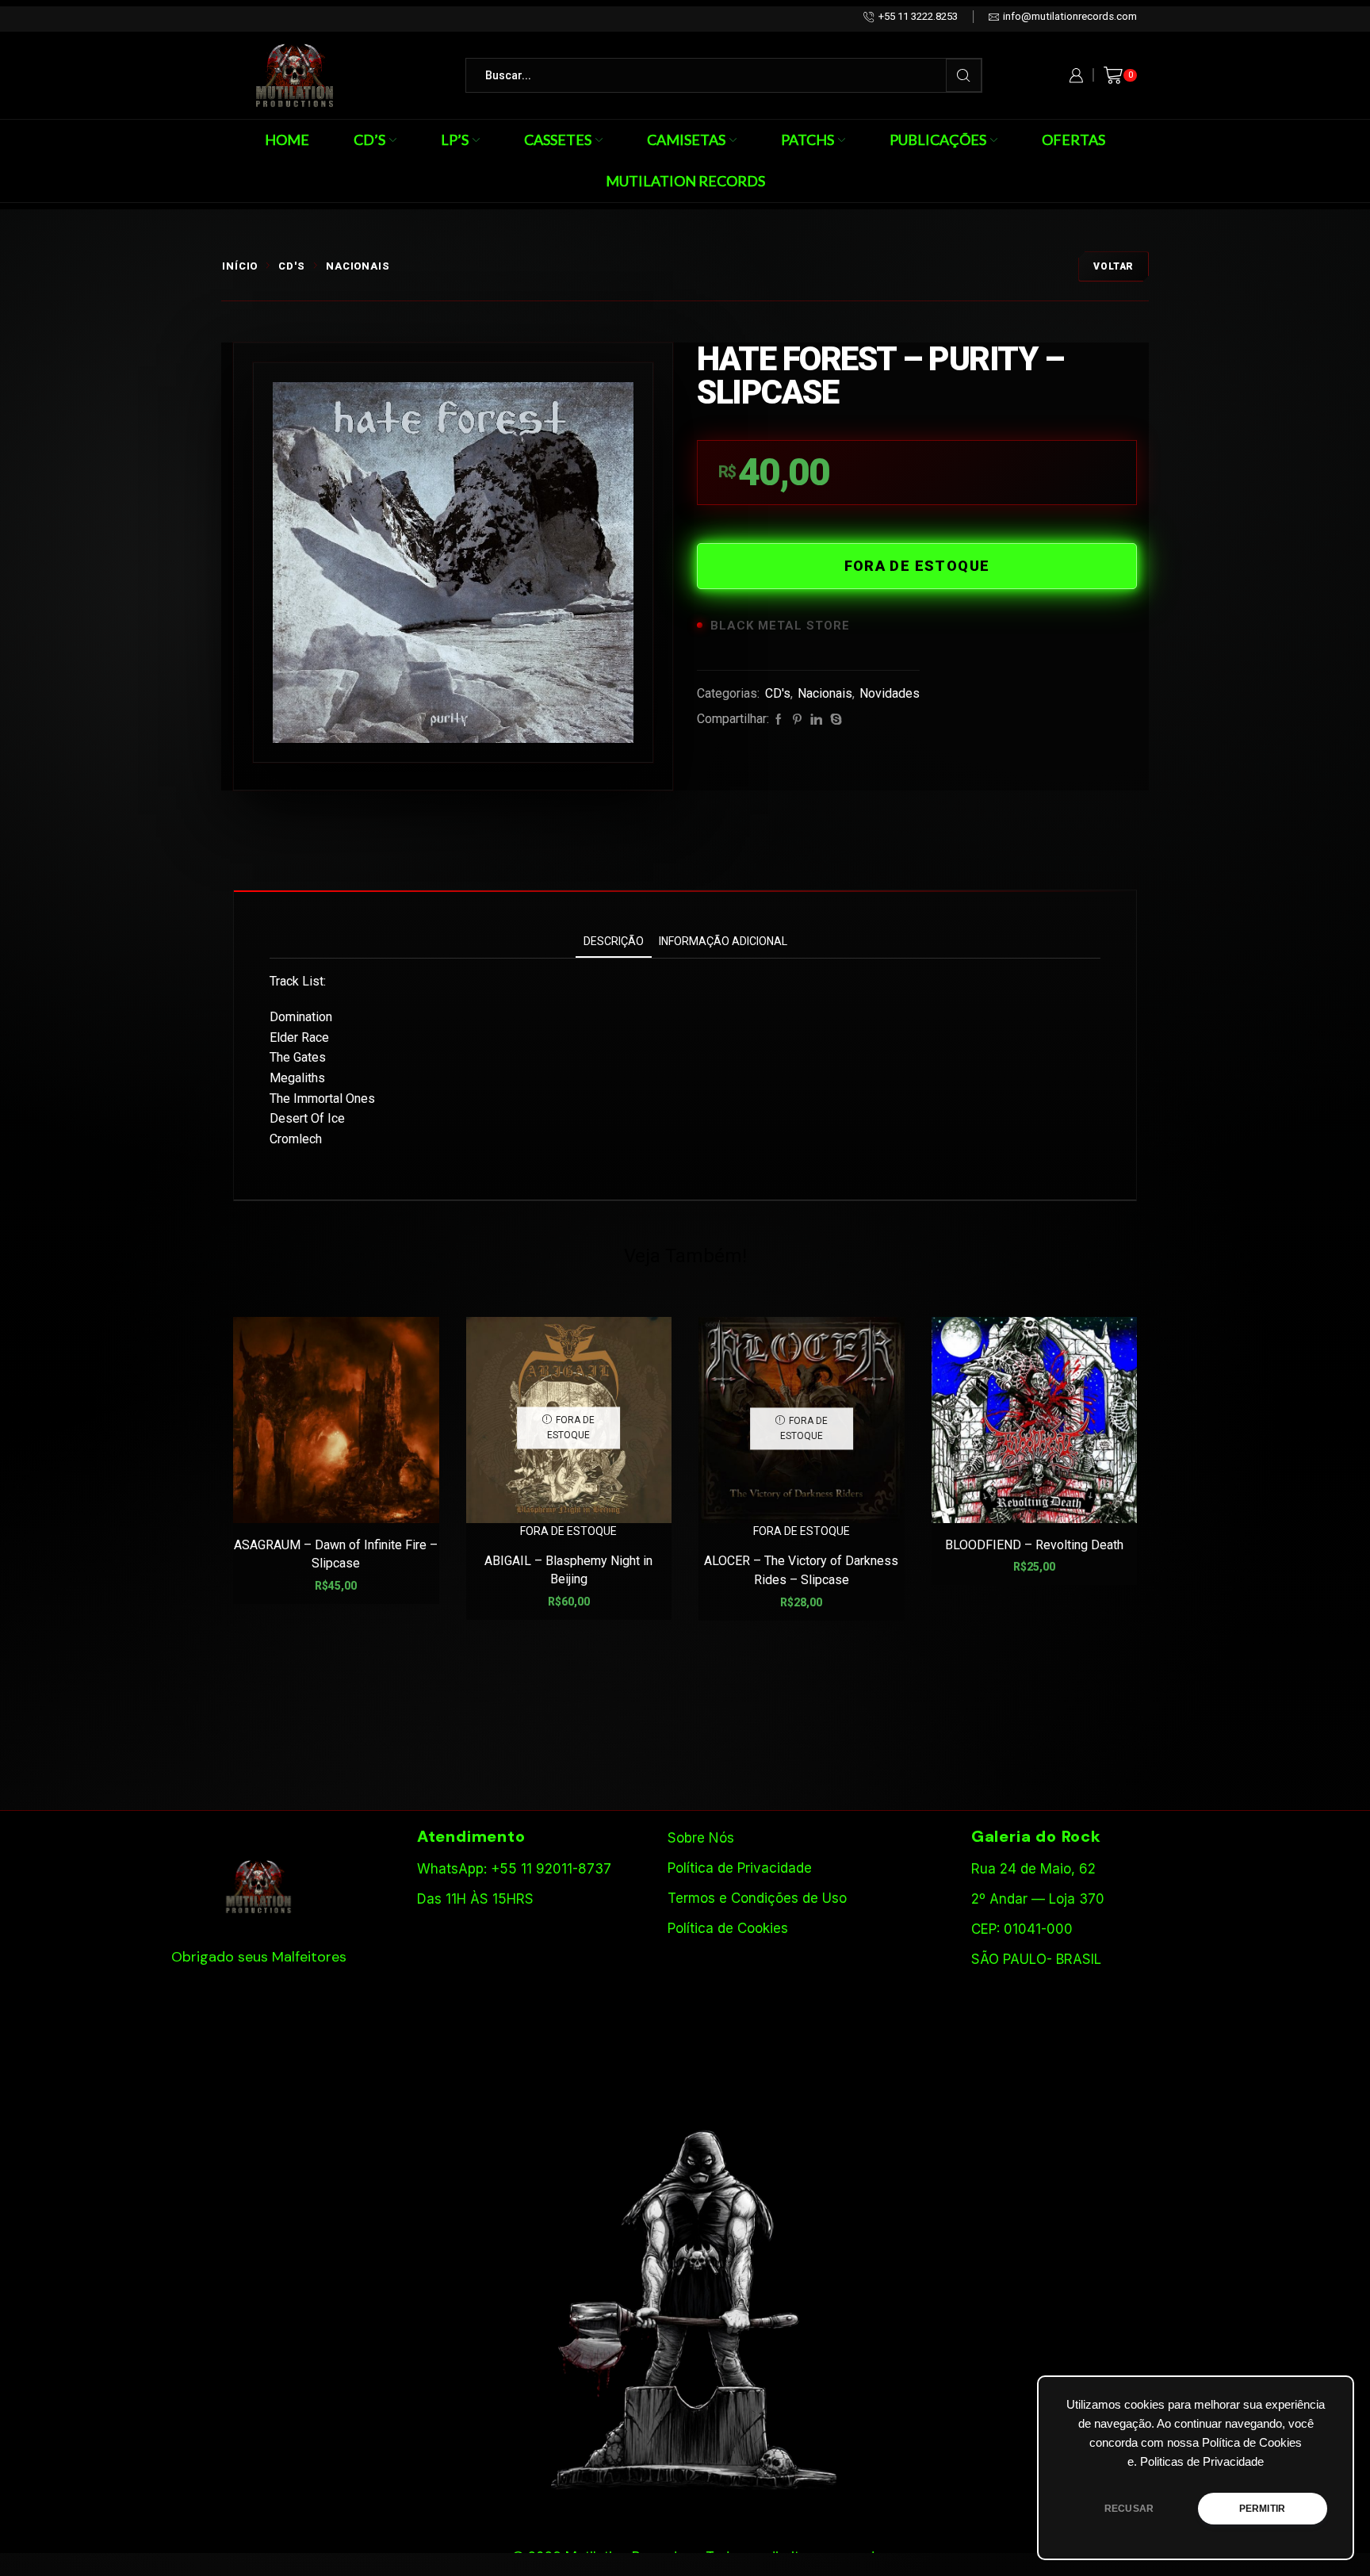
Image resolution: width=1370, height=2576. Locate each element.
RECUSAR (1129, 2509)
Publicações (938, 140)
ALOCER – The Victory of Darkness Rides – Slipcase (801, 1570)
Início (240, 266)
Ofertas (1073, 140)
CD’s (369, 140)
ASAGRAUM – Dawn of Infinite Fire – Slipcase (336, 1554)
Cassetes (558, 140)
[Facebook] (779, 720)
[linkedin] (816, 720)
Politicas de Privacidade (1202, 2462)
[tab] (614, 942)
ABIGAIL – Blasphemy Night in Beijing (568, 1570)
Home (287, 140)
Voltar (1114, 266)
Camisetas (686, 140)
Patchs (807, 140)
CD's (292, 266)
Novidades (890, 693)
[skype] (834, 720)
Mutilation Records (685, 181)
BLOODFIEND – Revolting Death (1034, 1545)
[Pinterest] (797, 720)
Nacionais (358, 266)
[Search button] (964, 75)
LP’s (455, 140)
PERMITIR (1262, 2509)
